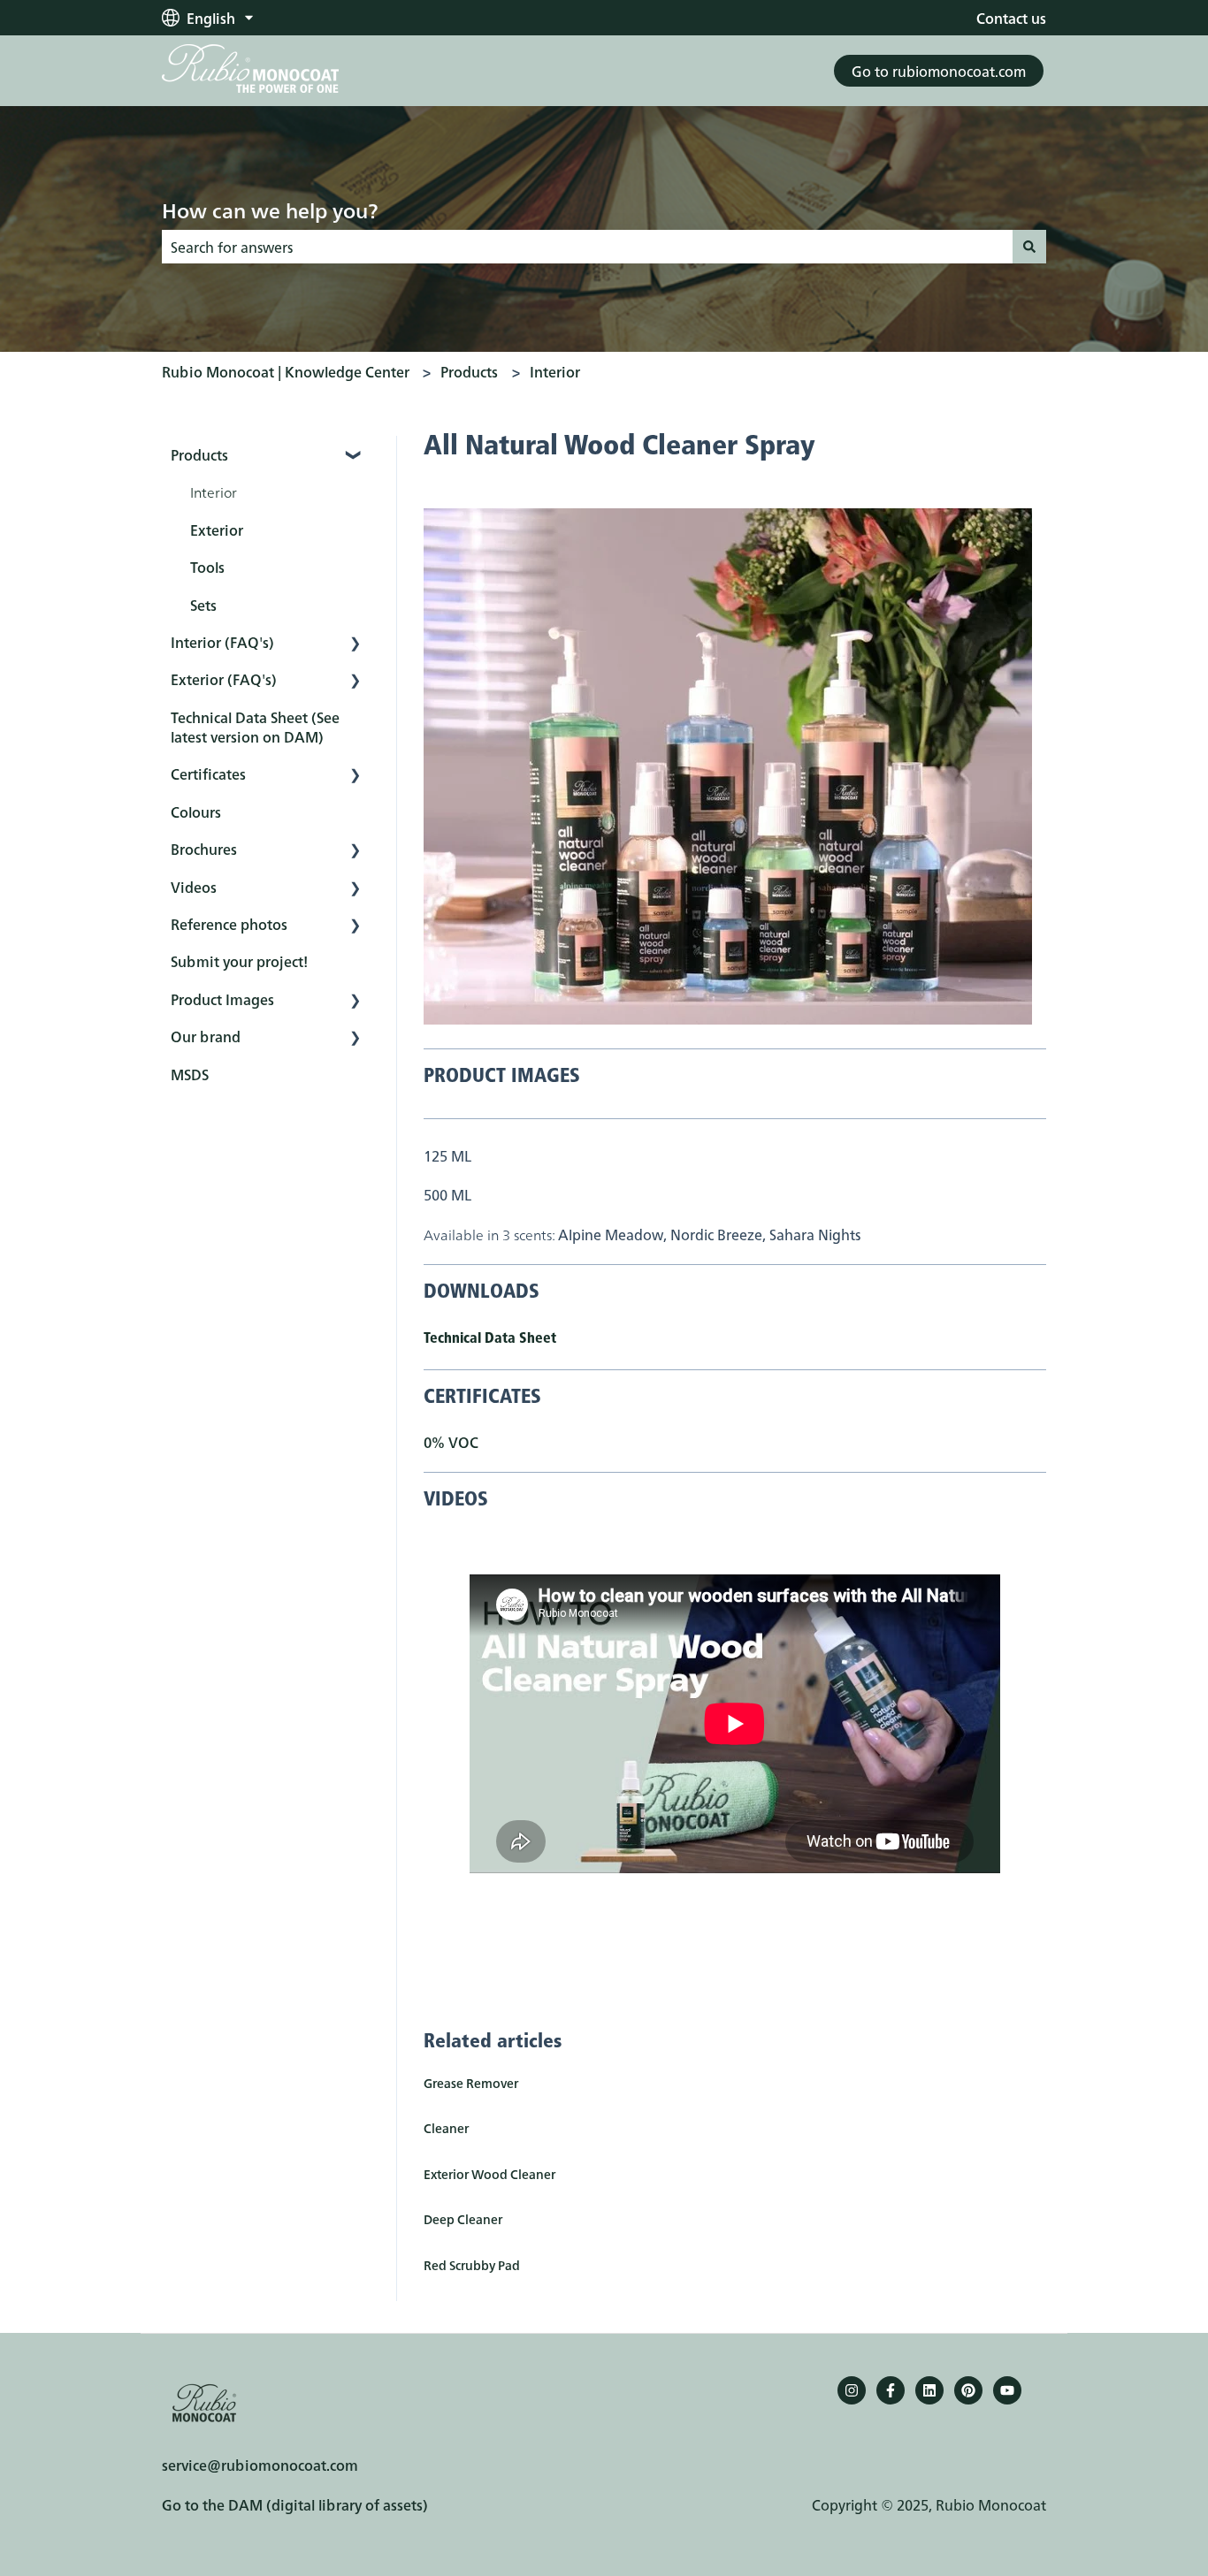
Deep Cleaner (463, 2219)
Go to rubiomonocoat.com (939, 71)
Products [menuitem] (199, 454)
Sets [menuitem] (203, 605)
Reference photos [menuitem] (229, 924)
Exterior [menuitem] (217, 530)
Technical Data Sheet (490, 1339)
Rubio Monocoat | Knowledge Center (286, 371)
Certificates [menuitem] (208, 774)
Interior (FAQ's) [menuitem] (222, 642)
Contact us (1011, 18)
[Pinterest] (968, 2390)
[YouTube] (1007, 2390)
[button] (356, 456)
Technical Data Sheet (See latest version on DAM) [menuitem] (255, 727)
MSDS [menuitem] (190, 1074)
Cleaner (446, 2128)
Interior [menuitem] (214, 492)
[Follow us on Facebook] (891, 2390)
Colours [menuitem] (196, 812)
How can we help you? (270, 210)
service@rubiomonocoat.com (260, 2465)
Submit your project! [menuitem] (239, 961)
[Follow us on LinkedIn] (929, 2390)
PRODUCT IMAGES (502, 1077)
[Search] (1029, 247)
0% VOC (451, 1442)
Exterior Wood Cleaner (489, 2174)
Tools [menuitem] (207, 567)
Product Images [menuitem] (222, 999)
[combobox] (587, 247)
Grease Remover (471, 2083)
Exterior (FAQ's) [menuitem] (224, 679)
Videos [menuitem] (194, 887)
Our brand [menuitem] (206, 1036)
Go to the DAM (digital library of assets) (295, 2504)
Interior (555, 371)
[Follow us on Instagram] (852, 2390)
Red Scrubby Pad (472, 2265)
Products (469, 371)
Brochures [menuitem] (204, 849)
